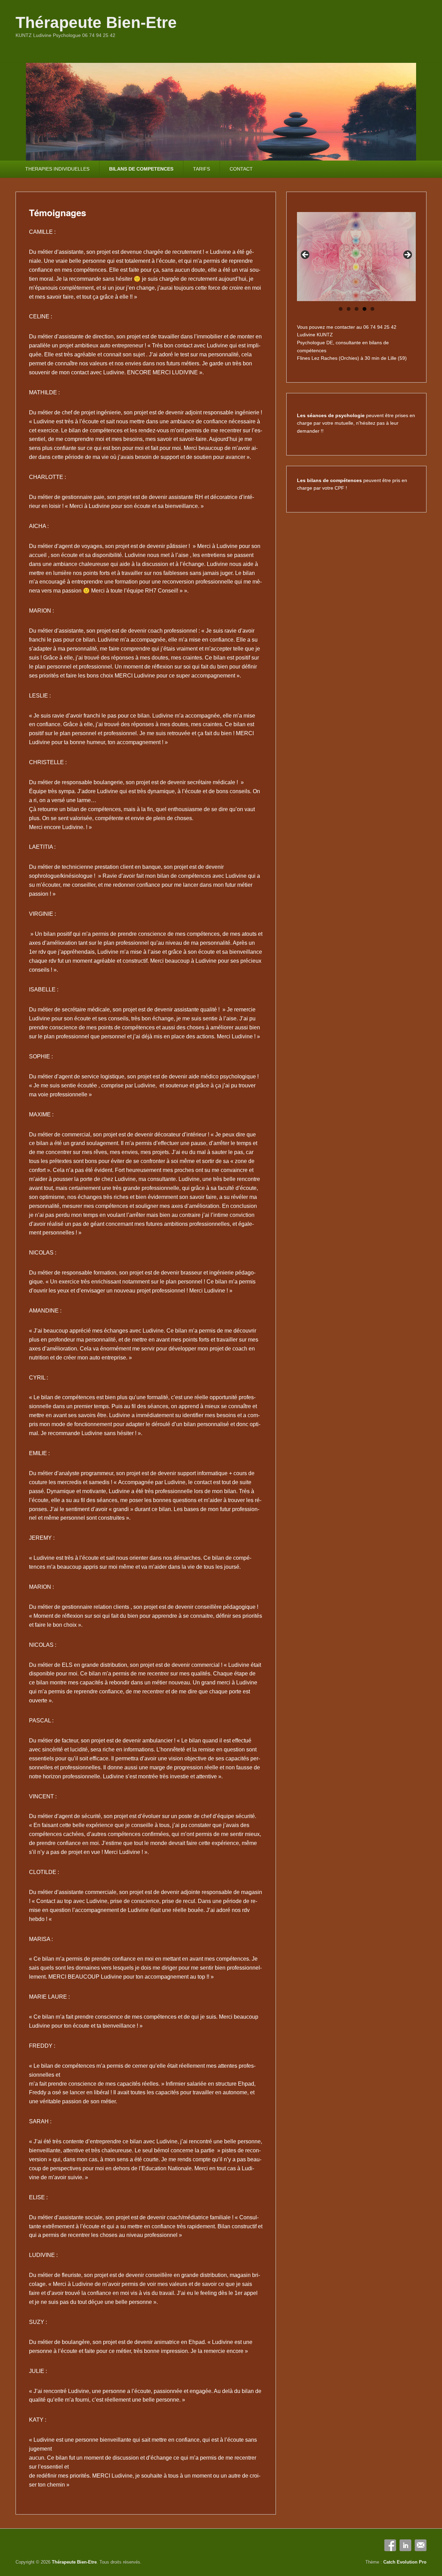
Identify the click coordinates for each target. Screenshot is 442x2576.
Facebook (390, 2545)
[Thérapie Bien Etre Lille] (221, 112)
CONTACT (241, 169)
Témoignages (57, 213)
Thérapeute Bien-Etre (96, 22)
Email (421, 2545)
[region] (356, 257)
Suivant (407, 255)
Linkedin (405, 2545)
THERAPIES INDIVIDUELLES (57, 169)
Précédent (306, 255)
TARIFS (201, 169)
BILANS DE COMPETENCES (141, 169)
